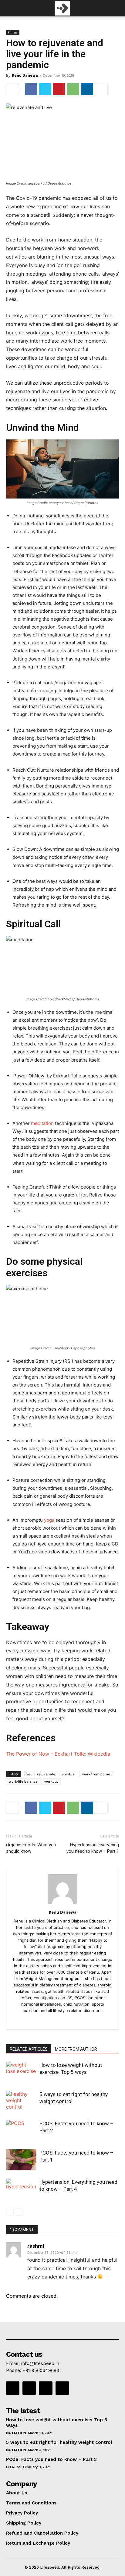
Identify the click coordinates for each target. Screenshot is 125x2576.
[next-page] (20, 2212)
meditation (43, 1123)
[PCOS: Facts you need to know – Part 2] (21, 2131)
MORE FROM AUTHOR (76, 2049)
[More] (101, 89)
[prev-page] (10, 2212)
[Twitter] (45, 89)
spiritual (69, 1774)
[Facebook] (31, 89)
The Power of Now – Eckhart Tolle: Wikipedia (58, 1754)
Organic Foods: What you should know (31, 1848)
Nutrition (16, 2433)
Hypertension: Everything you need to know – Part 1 (93, 1848)
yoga (49, 1520)
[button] (10, 8)
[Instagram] (29, 2388)
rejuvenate (46, 1774)
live (27, 1774)
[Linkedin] (87, 89)
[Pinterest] (59, 89)
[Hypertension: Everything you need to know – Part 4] (21, 2189)
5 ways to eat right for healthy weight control (59, 2442)
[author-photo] (62, 1903)
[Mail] (63, 2021)
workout (51, 1781)
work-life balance (23, 1781)
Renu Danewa (25, 75)
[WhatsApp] (73, 89)
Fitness (13, 32)
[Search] (117, 8)
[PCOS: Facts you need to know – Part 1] (21, 2160)
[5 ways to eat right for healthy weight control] (21, 2101)
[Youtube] (62, 2388)
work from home (96, 1774)
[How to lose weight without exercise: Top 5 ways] (21, 2072)
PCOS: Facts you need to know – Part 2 (51, 2459)
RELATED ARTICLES (29, 2049)
